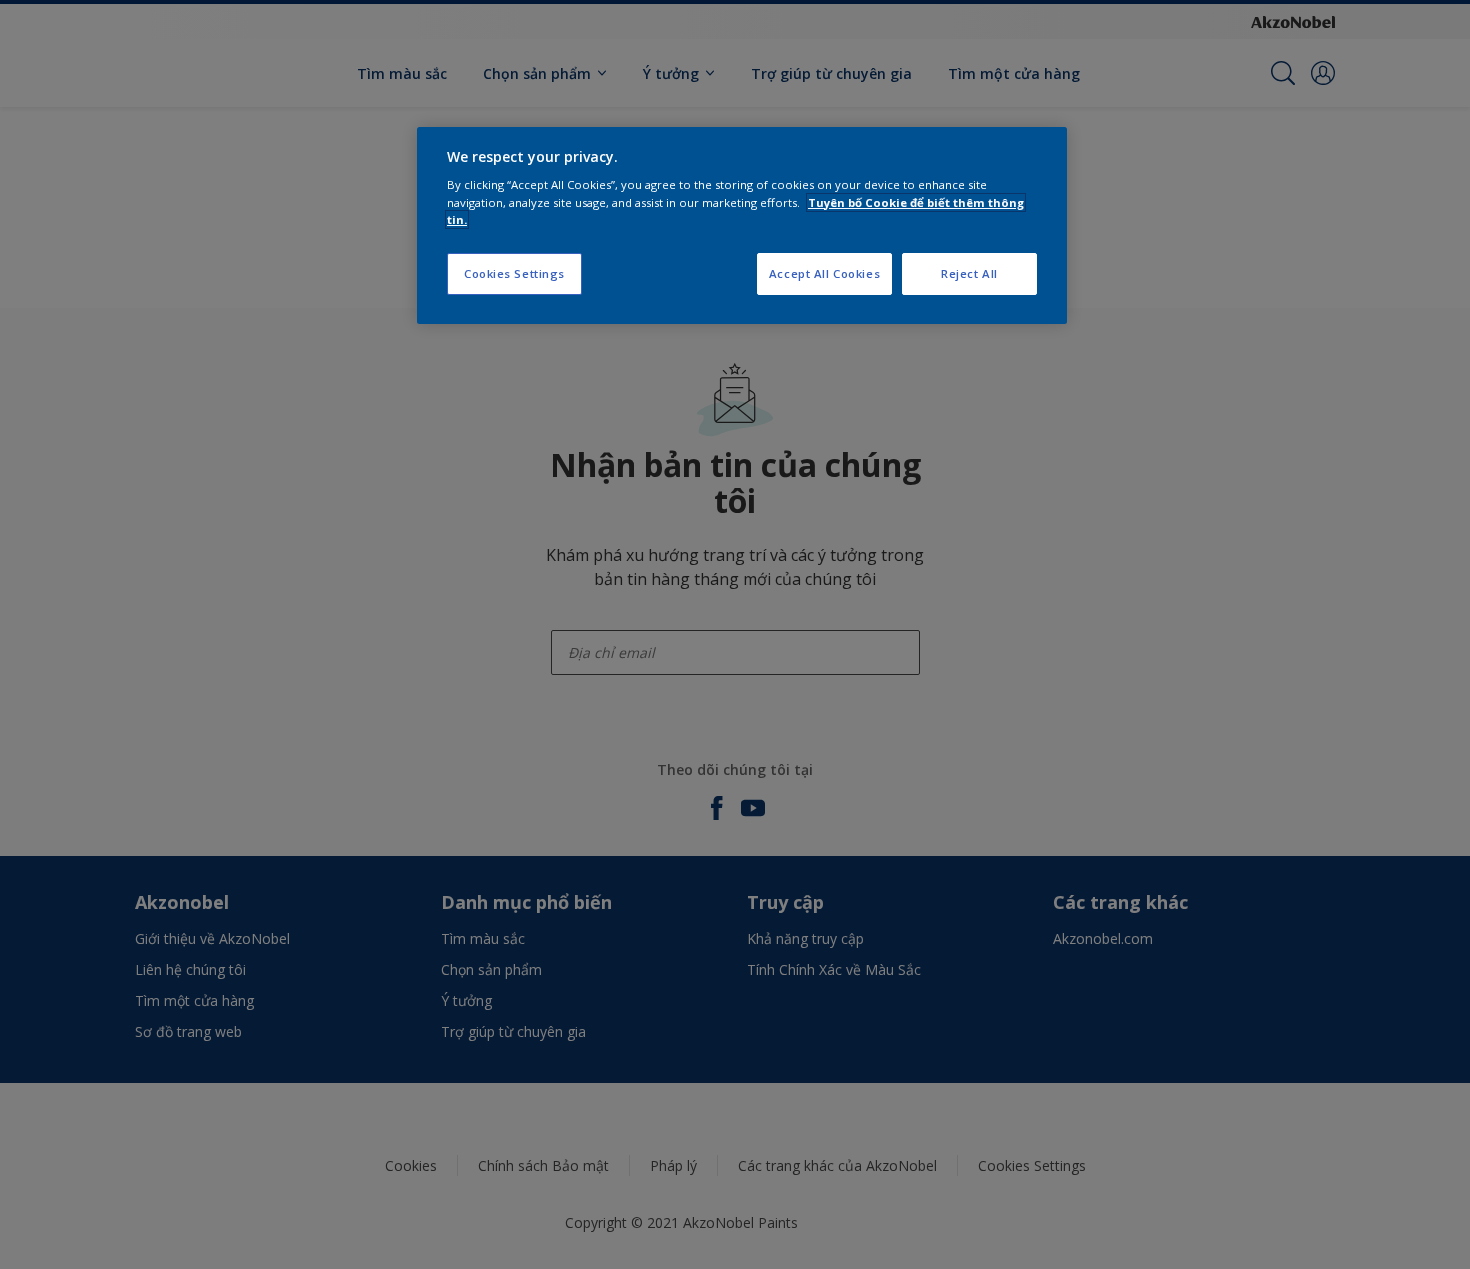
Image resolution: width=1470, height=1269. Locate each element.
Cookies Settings (514, 273)
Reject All (969, 273)
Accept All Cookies (824, 273)
